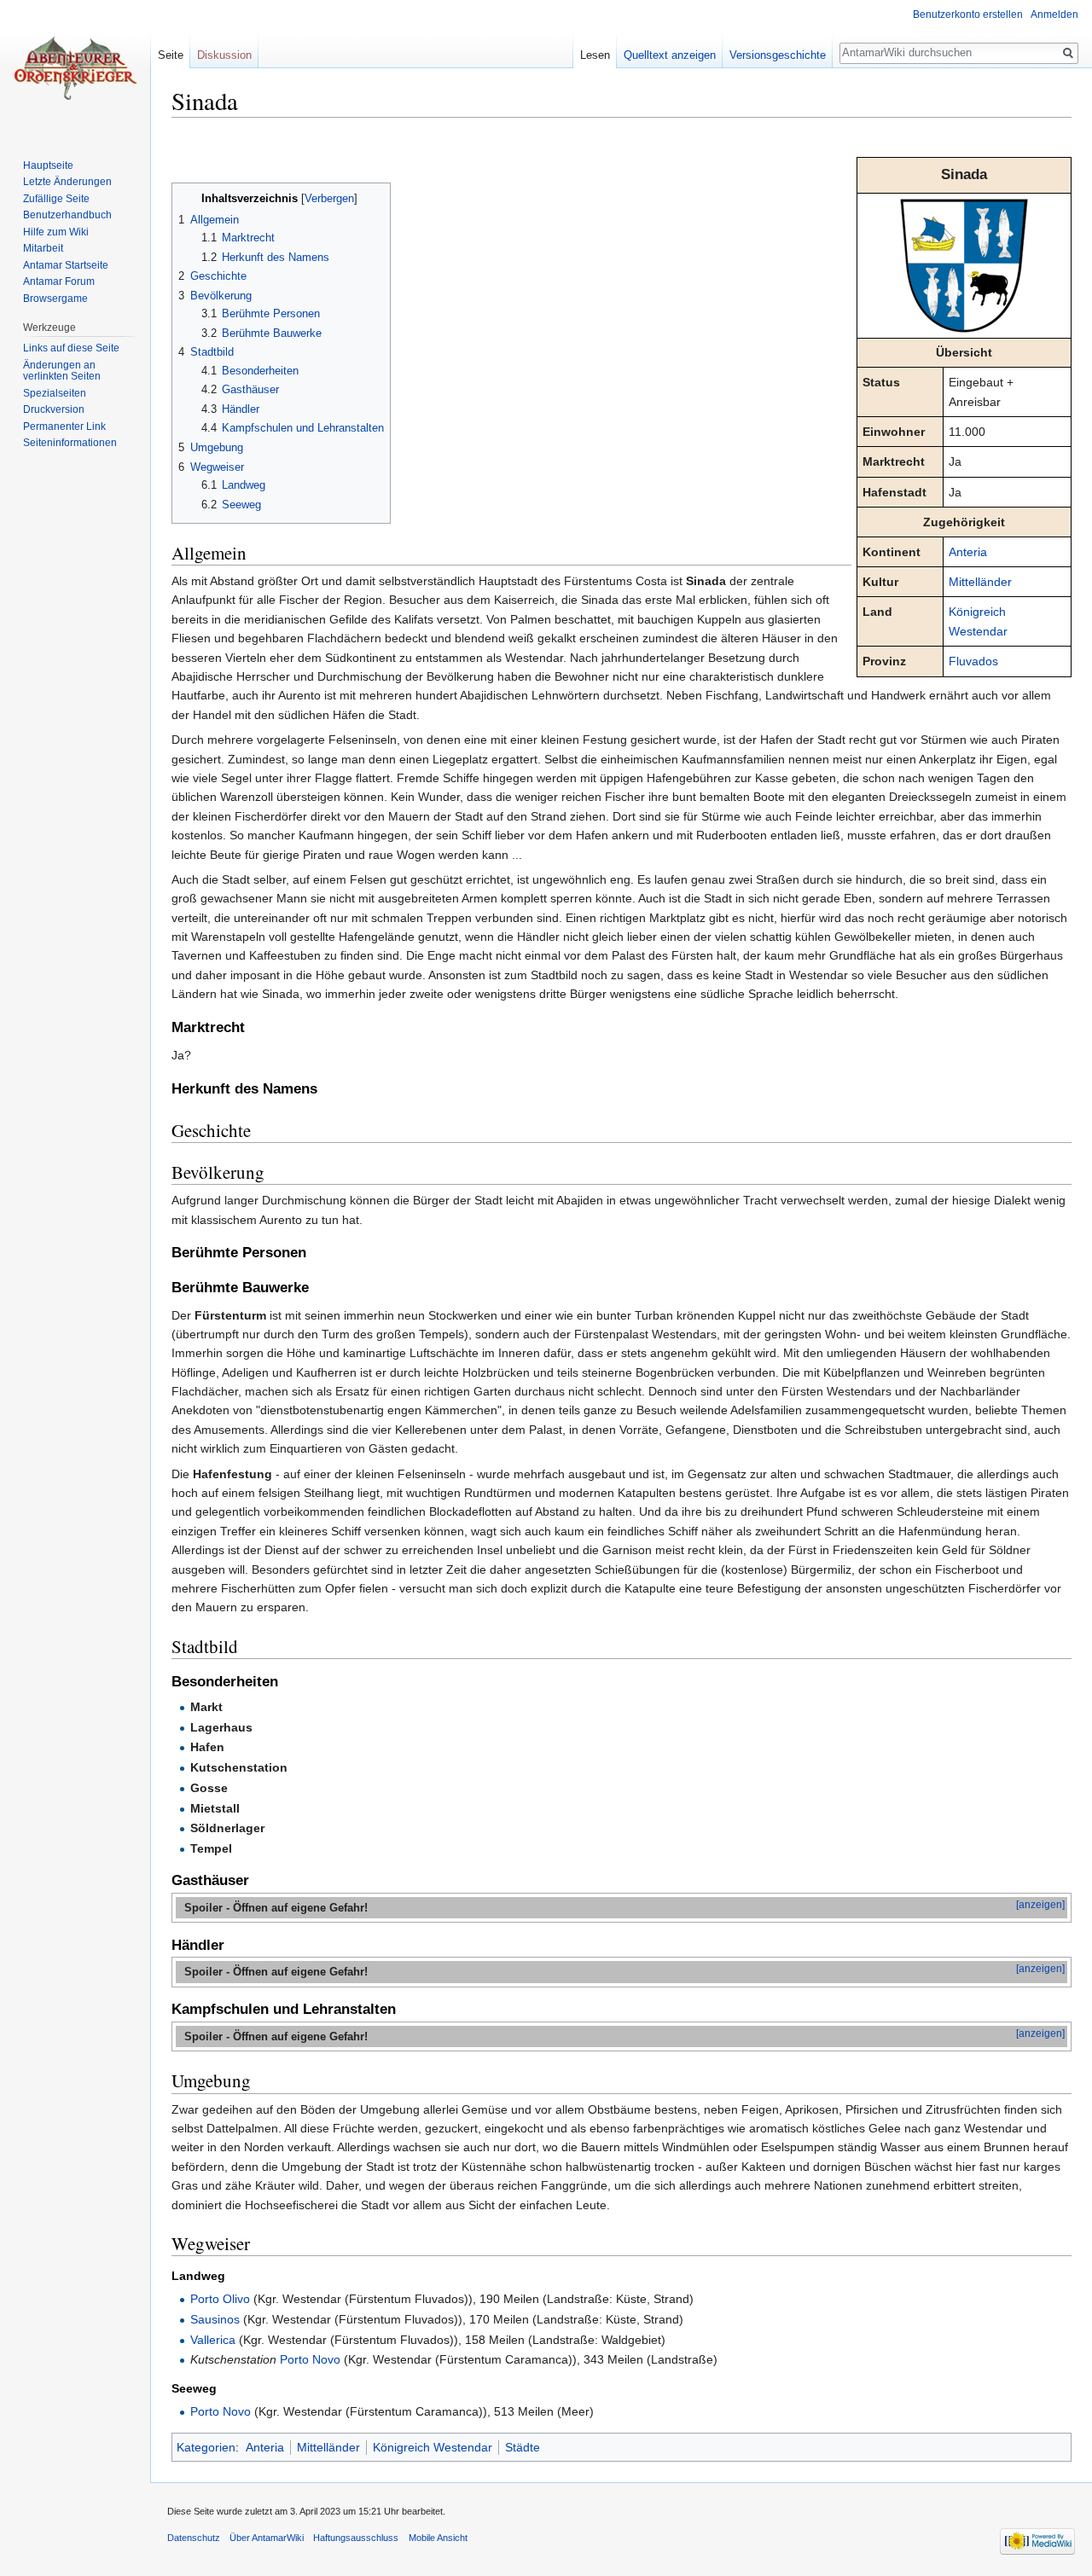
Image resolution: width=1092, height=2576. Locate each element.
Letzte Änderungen (67, 182)
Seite (171, 55)
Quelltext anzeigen (670, 55)
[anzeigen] (1040, 1905)
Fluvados (973, 661)
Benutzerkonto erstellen (968, 15)
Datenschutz (194, 2538)
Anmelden (1054, 15)
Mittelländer (980, 582)
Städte (523, 2447)
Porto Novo (310, 2359)
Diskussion (224, 55)
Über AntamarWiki (267, 2538)
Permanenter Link (64, 426)
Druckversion (54, 409)
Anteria (968, 552)
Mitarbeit (43, 248)
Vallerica (213, 2340)
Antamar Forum (59, 281)
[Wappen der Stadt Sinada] (964, 264)
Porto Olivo (220, 2299)
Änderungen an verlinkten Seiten (62, 371)
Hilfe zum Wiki (56, 232)
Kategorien (206, 2447)
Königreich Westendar (433, 2447)
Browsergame (55, 299)
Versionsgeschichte (778, 55)
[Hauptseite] (75, 68)
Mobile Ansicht (438, 2538)
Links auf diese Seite (71, 348)
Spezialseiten (55, 393)
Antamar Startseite (66, 265)
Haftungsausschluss (356, 2538)
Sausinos (215, 2319)
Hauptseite (48, 165)
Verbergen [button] (329, 199)
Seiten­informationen (70, 443)
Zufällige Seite (56, 199)
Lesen (595, 55)
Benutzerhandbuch (67, 215)
